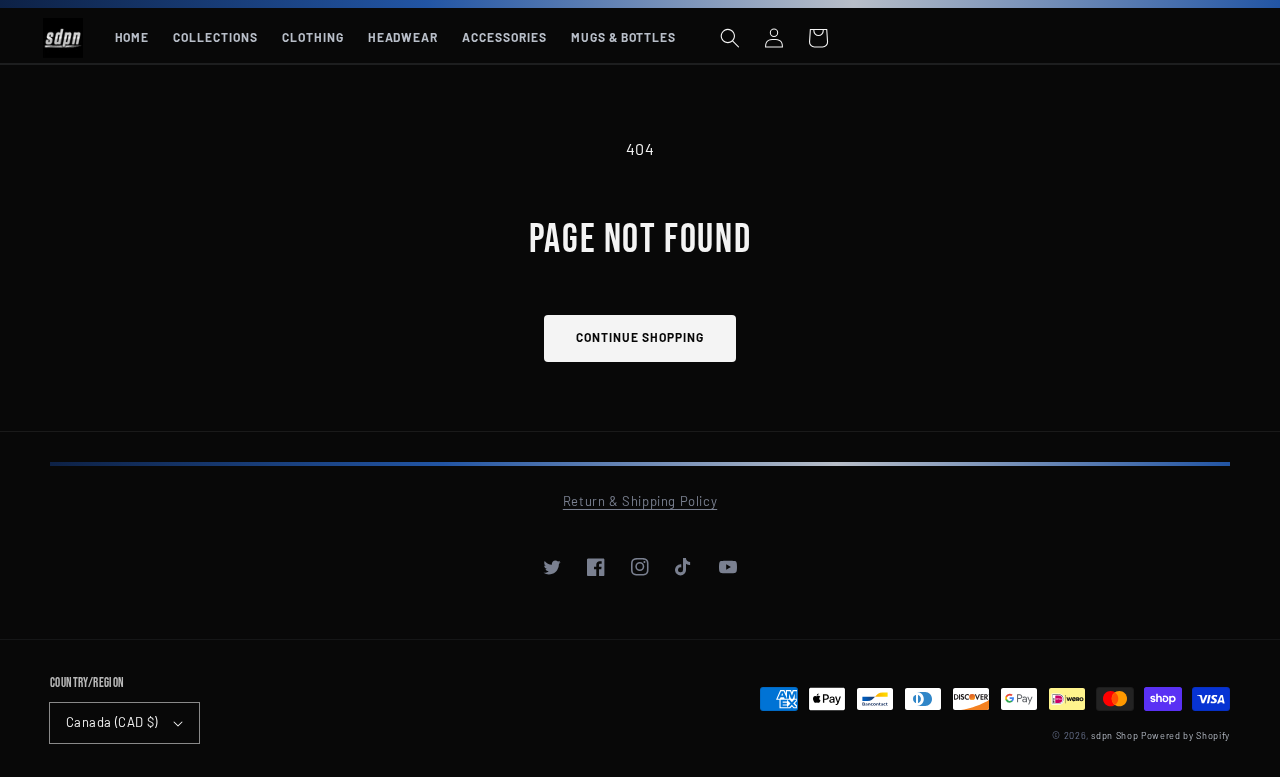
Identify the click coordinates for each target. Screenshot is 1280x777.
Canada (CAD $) (112, 722)
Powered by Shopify (1185, 735)
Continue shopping (639, 337)
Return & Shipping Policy (640, 501)
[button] (730, 38)
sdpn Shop (1114, 735)
